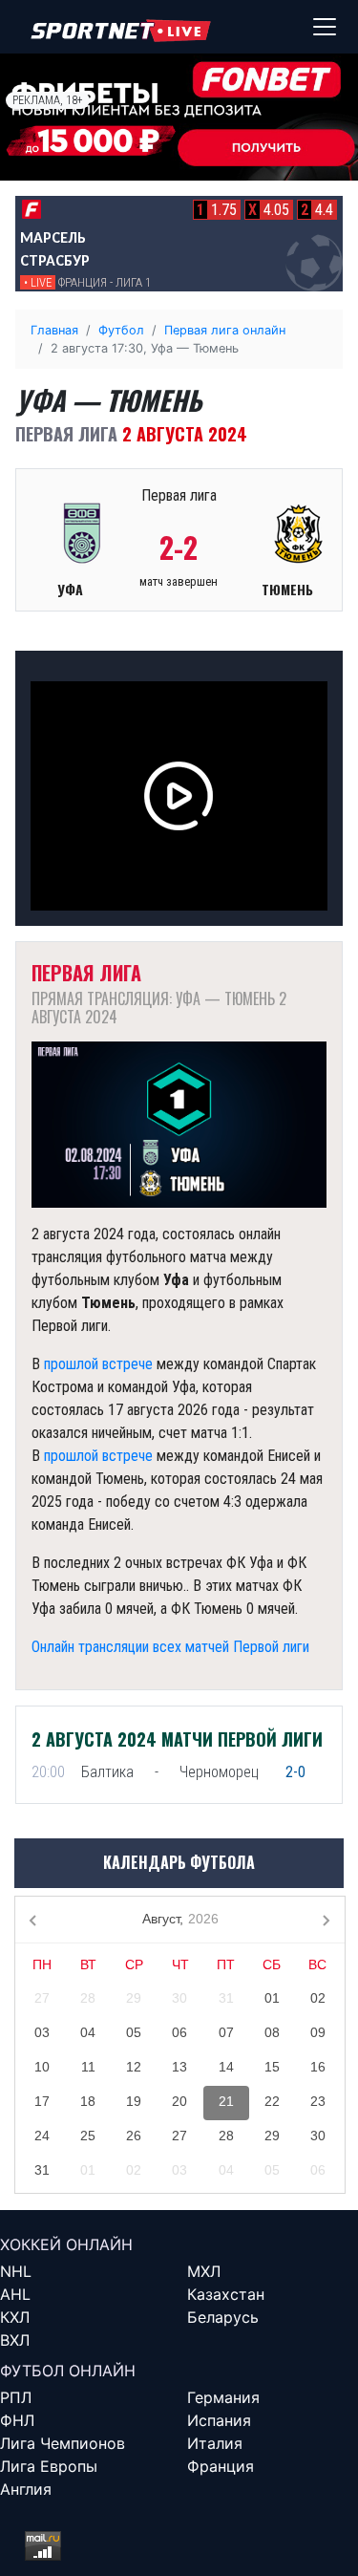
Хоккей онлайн (66, 2244)
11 (88, 2067)
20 (179, 2101)
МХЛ (204, 2271)
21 (226, 2101)
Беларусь (223, 2317)
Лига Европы (49, 2466)
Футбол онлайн (68, 2371)
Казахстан (226, 2294)
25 (88, 2136)
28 (88, 1998)
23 (318, 2101)
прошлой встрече (98, 1364)
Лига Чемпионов (63, 2443)
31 (226, 1998)
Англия (26, 2489)
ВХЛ (15, 2340)
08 (272, 2032)
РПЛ (16, 2397)
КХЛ (15, 2317)
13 (179, 2067)
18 (88, 2101)
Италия (215, 2443)
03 (42, 2032)
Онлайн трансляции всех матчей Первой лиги (170, 1647)
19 (134, 2101)
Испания (219, 2420)
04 (88, 2032)
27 (42, 1998)
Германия (223, 2397)
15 (272, 2067)
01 (272, 1998)
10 (42, 2067)
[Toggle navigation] (325, 27)
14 (226, 2067)
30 (179, 1998)
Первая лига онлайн (225, 330)
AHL (15, 2294)
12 (134, 2067)
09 (318, 2032)
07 (226, 2032)
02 (318, 1998)
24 (42, 2136)
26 (134, 2136)
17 (42, 2101)
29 (134, 1998)
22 (272, 2101)
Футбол (121, 330)
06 (179, 2032)
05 (134, 2032)
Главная (54, 330)
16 (318, 2067)
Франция (221, 2466)
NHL (16, 2271)
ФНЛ (17, 2420)
